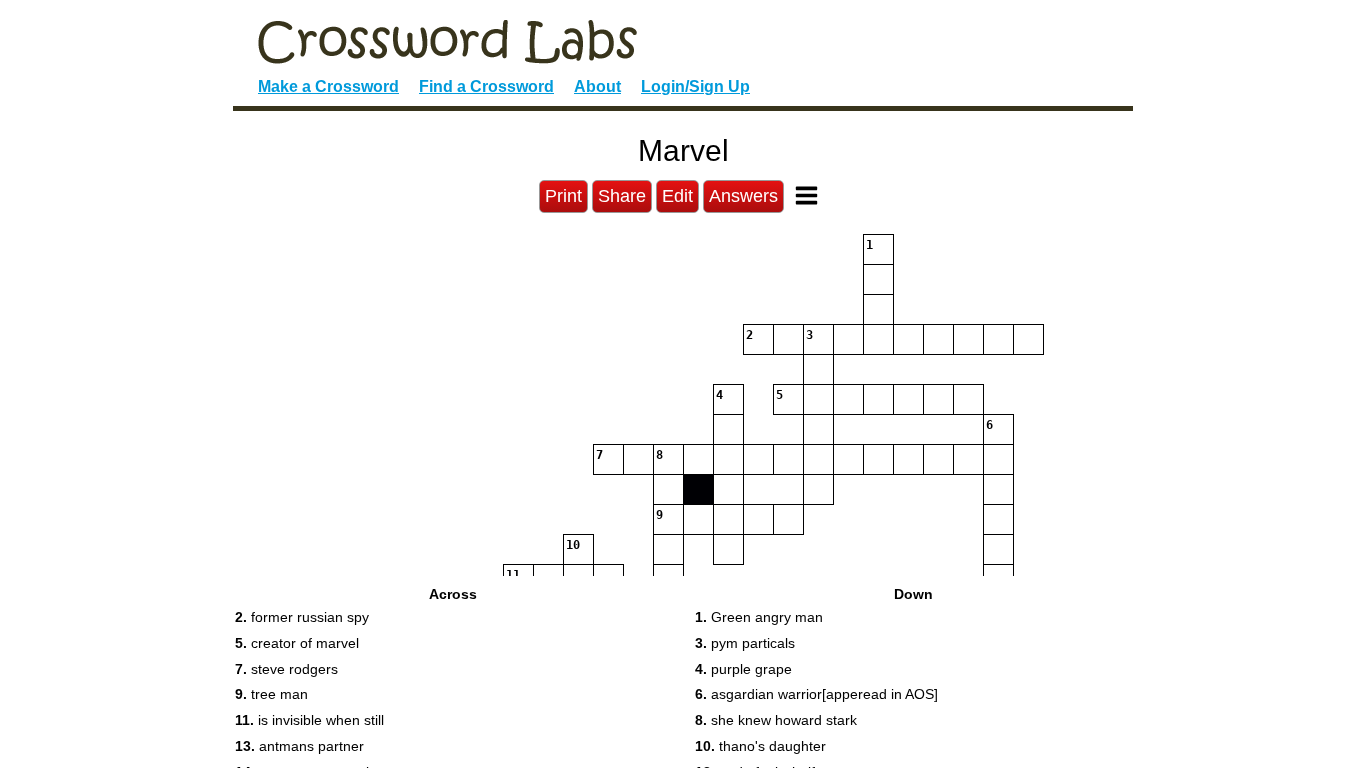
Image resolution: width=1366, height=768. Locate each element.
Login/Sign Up (695, 86)
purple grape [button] (743, 669)
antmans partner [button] (299, 746)
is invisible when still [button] (309, 720)
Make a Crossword (328, 86)
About (597, 86)
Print (563, 196)
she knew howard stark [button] (776, 720)
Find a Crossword (486, 86)
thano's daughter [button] (760, 746)
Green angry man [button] (759, 617)
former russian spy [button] (302, 617)
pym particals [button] (745, 643)
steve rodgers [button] (286, 669)
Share (622, 196)
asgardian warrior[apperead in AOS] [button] (816, 694)
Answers (743, 196)
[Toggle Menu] (806, 195)
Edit (677, 196)
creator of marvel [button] (297, 643)
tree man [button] (271, 694)
